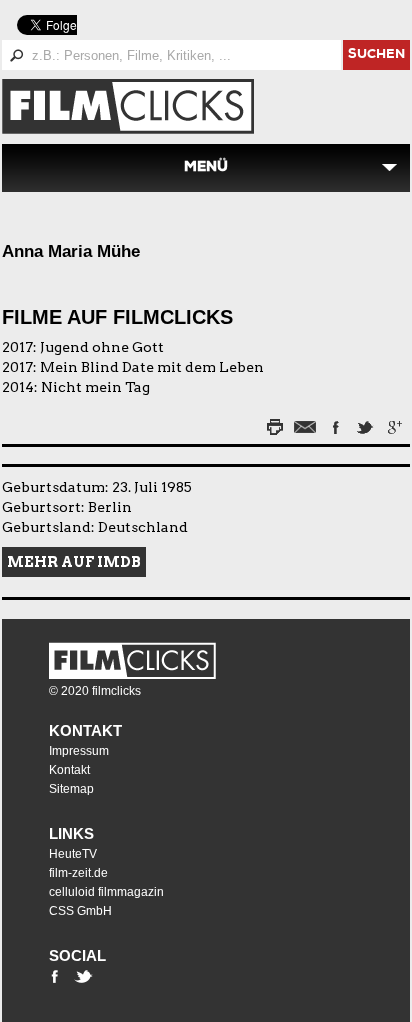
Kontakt (85, 730)
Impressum (79, 751)
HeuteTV (73, 854)
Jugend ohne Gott (102, 347)
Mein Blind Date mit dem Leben (152, 367)
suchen (376, 55)
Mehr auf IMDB (74, 562)
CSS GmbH (80, 911)
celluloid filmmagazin (106, 892)
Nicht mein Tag (95, 387)
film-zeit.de (78, 873)
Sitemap (71, 789)
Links (71, 833)
